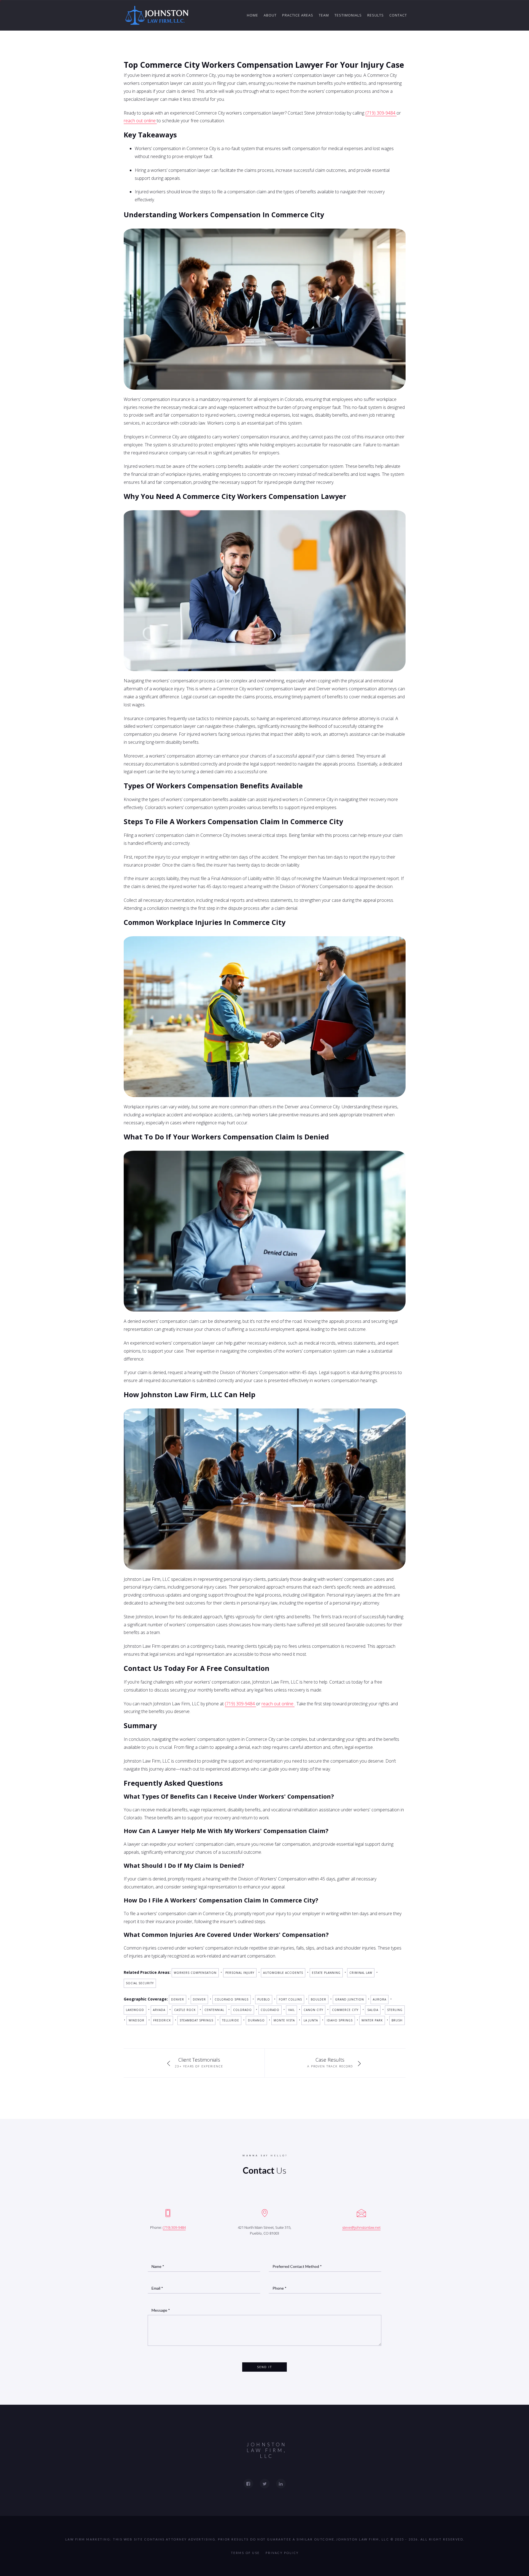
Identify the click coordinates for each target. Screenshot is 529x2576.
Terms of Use (245, 2553)
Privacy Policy (282, 2553)
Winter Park (372, 2020)
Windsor (137, 2020)
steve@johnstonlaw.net (361, 2227)
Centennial (214, 2010)
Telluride (231, 2020)
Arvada (159, 2010)
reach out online (140, 121)
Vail (292, 2010)
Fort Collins (290, 1999)
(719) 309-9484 (381, 113)
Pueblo (264, 1999)
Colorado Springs (232, 1999)
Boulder (319, 1999)
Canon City (313, 2010)
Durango (256, 2020)
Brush (397, 2020)
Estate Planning (326, 1973)
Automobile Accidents (283, 1973)
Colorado (242, 2010)
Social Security (140, 1983)
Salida (373, 2010)
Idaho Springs (340, 2020)
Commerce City (345, 2010)
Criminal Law (361, 1973)
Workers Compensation (195, 1973)
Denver (178, 1999)
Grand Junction (349, 1999)
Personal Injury (240, 1973)
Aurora (380, 1999)
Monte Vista (284, 2020)
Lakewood (135, 2010)
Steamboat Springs (196, 2020)
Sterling (395, 2010)
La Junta (311, 2020)
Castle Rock (185, 2010)
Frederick (162, 2020)
